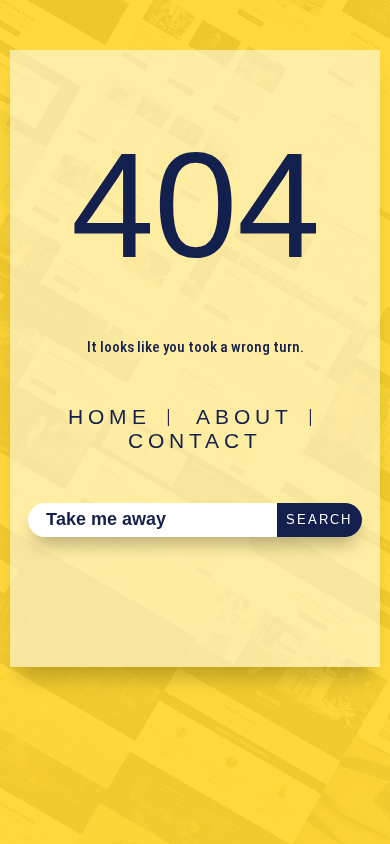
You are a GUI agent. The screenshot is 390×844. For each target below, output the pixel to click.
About (244, 416)
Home (109, 416)
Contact (195, 440)
